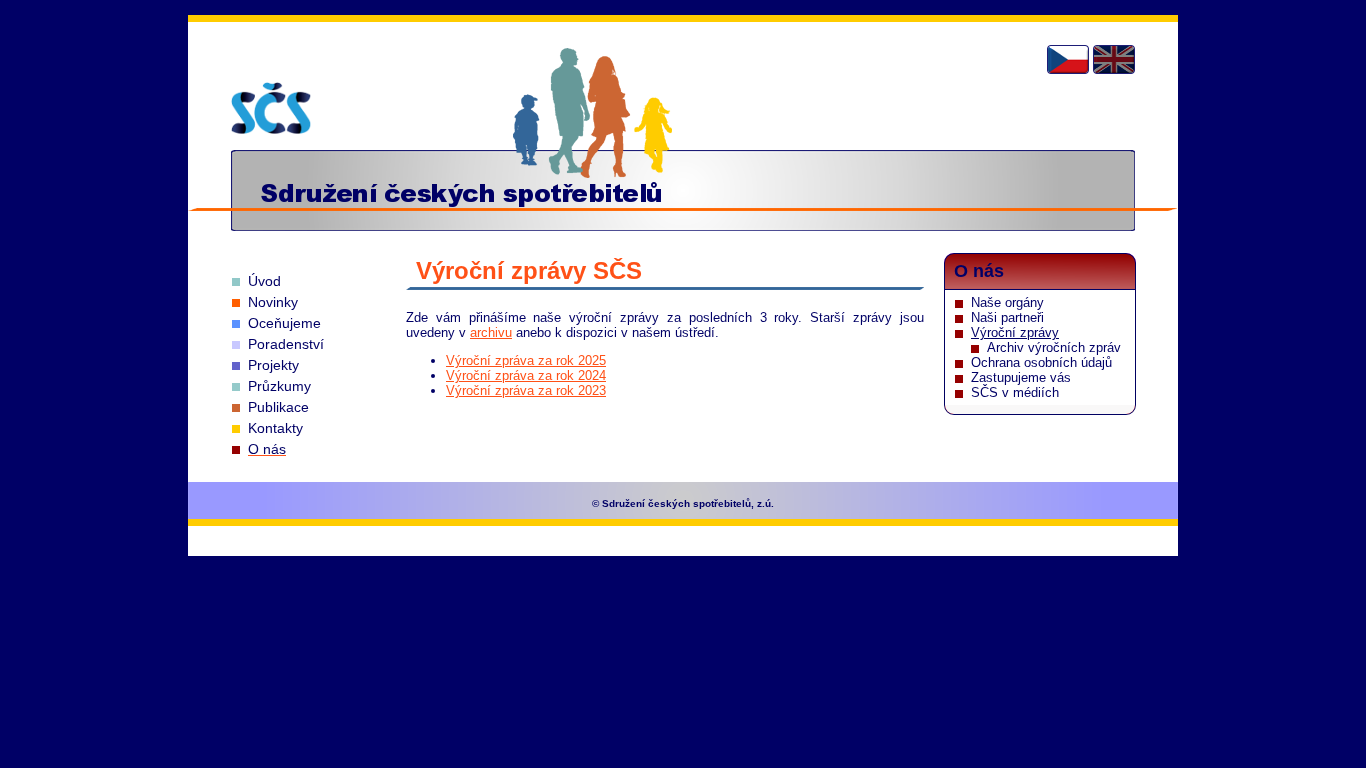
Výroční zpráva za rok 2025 (526, 360)
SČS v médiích (1015, 392)
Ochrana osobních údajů (1041, 362)
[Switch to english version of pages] (1114, 59)
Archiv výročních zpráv (1054, 347)
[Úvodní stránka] (271, 108)
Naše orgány (1007, 302)
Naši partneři (1007, 317)
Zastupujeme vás (1021, 377)
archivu (491, 332)
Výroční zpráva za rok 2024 (526, 375)
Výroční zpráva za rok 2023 (526, 390)
